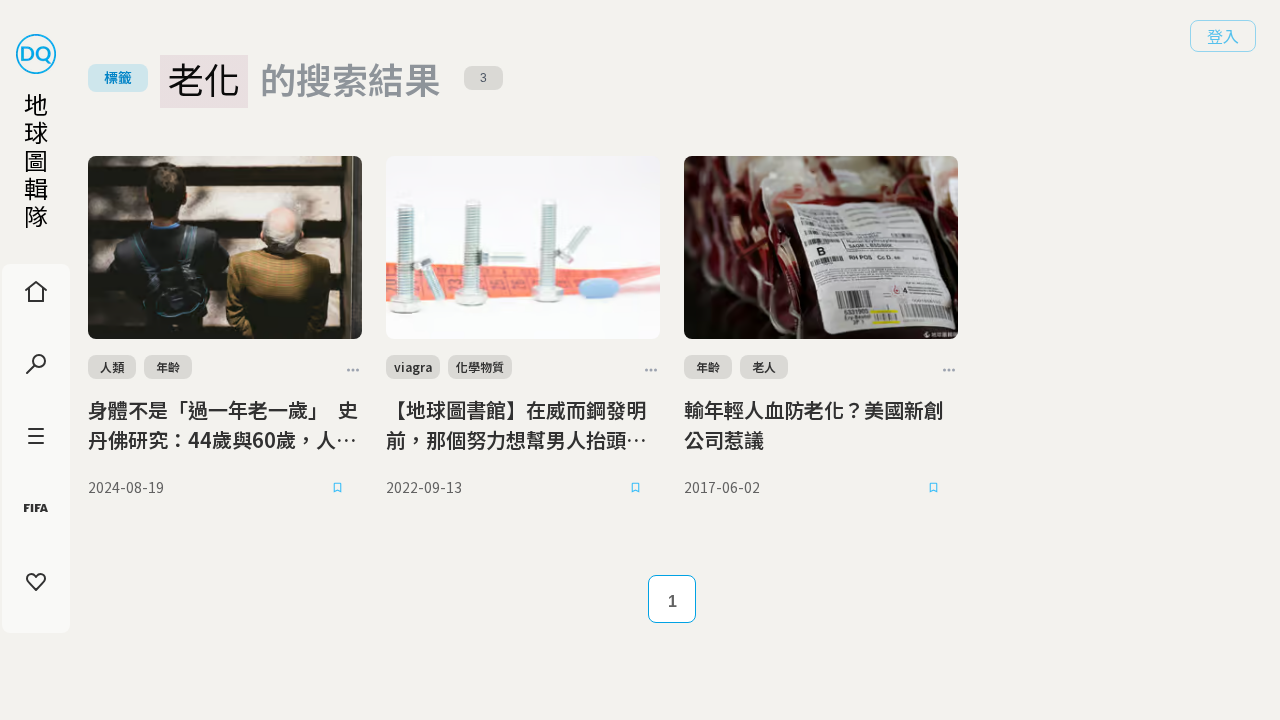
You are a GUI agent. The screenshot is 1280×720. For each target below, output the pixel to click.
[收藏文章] (338, 487)
